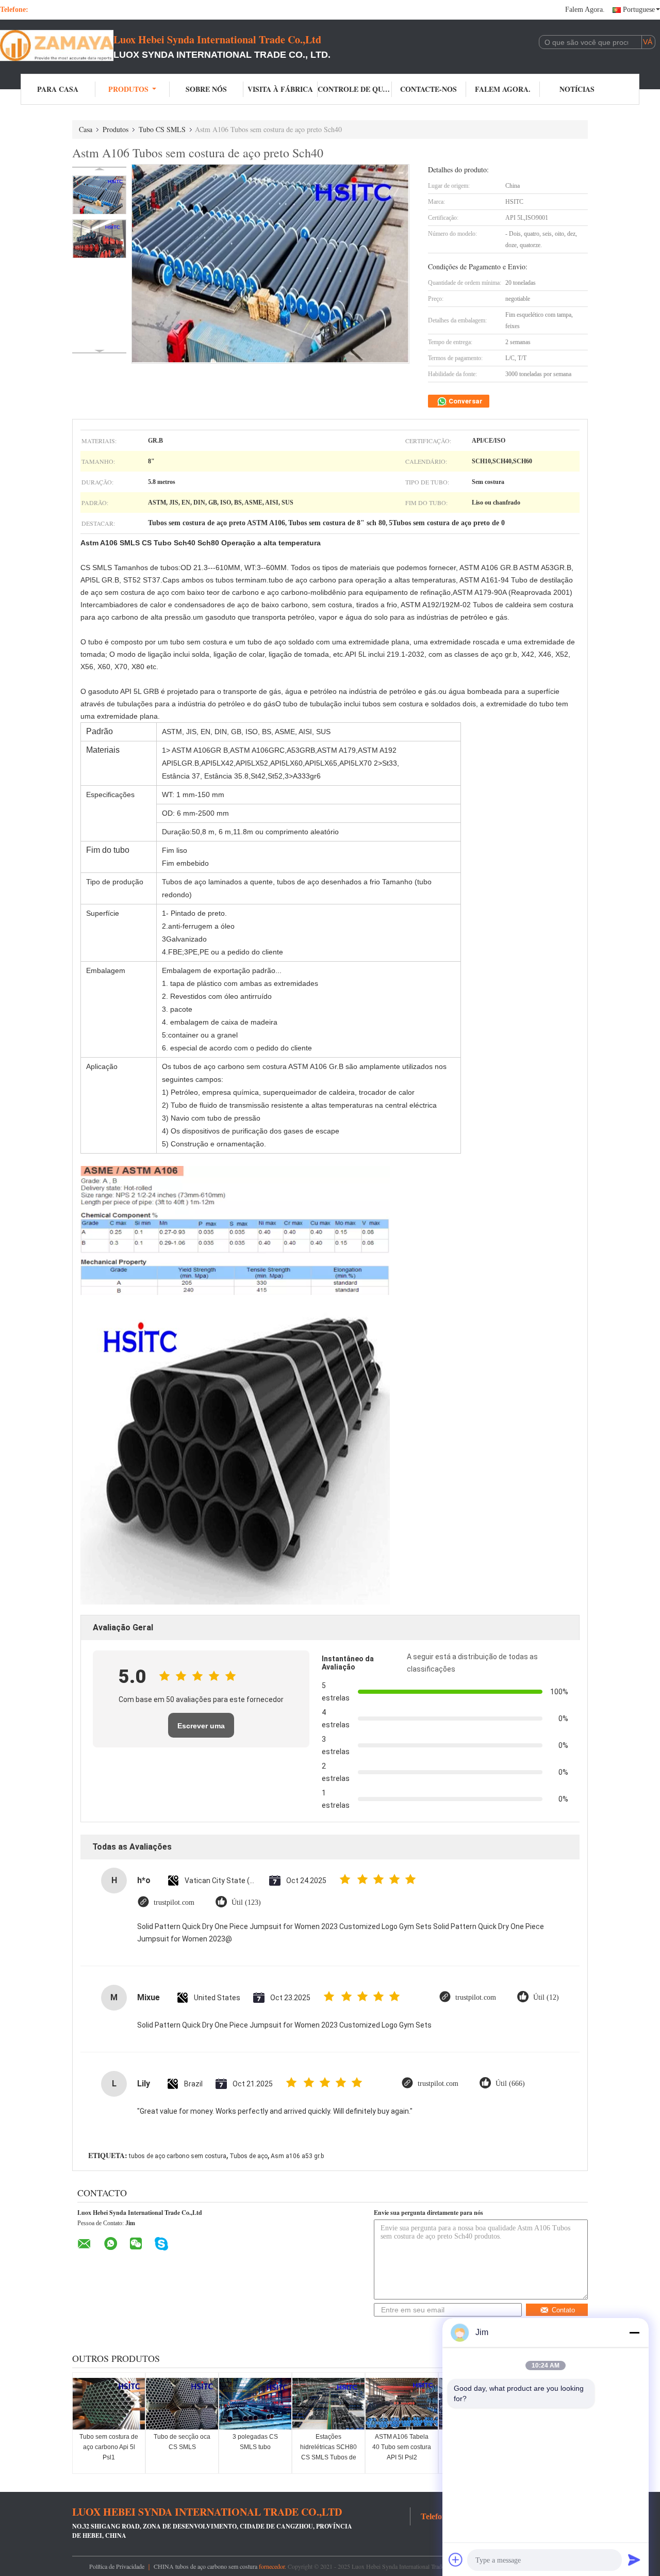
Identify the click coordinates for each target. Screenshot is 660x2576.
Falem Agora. (585, 10)
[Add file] (456, 2559)
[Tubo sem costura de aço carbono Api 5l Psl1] (109, 2404)
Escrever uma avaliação (201, 1730)
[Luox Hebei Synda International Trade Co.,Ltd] (57, 45)
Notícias (577, 89)
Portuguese (639, 10)
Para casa (58, 89)
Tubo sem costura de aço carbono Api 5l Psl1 (109, 2447)
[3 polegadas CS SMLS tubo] (255, 2404)
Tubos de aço (249, 2156)
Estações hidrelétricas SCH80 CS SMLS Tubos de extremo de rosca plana (328, 2457)
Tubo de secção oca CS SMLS (182, 2442)
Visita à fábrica (280, 89)
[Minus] (634, 2332)
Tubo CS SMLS (162, 129)
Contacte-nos (428, 89)
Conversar (465, 401)
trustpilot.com (174, 1902)
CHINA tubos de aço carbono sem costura (205, 2566)
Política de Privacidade (117, 2566)
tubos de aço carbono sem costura (178, 2156)
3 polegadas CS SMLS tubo (255, 2442)
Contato (563, 2310)
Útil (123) (246, 1902)
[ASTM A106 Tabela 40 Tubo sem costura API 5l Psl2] (402, 2404)
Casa (86, 129)
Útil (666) (510, 2084)
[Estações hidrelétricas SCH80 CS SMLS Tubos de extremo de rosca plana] (328, 2404)
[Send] (634, 2559)
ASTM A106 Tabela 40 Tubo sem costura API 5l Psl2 (402, 2447)
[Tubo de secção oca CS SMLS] (182, 2404)
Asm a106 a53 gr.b (297, 2156)
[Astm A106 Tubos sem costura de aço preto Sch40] (99, 195)
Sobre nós (206, 89)
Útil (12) (546, 1997)
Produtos (128, 89)
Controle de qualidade (355, 89)
